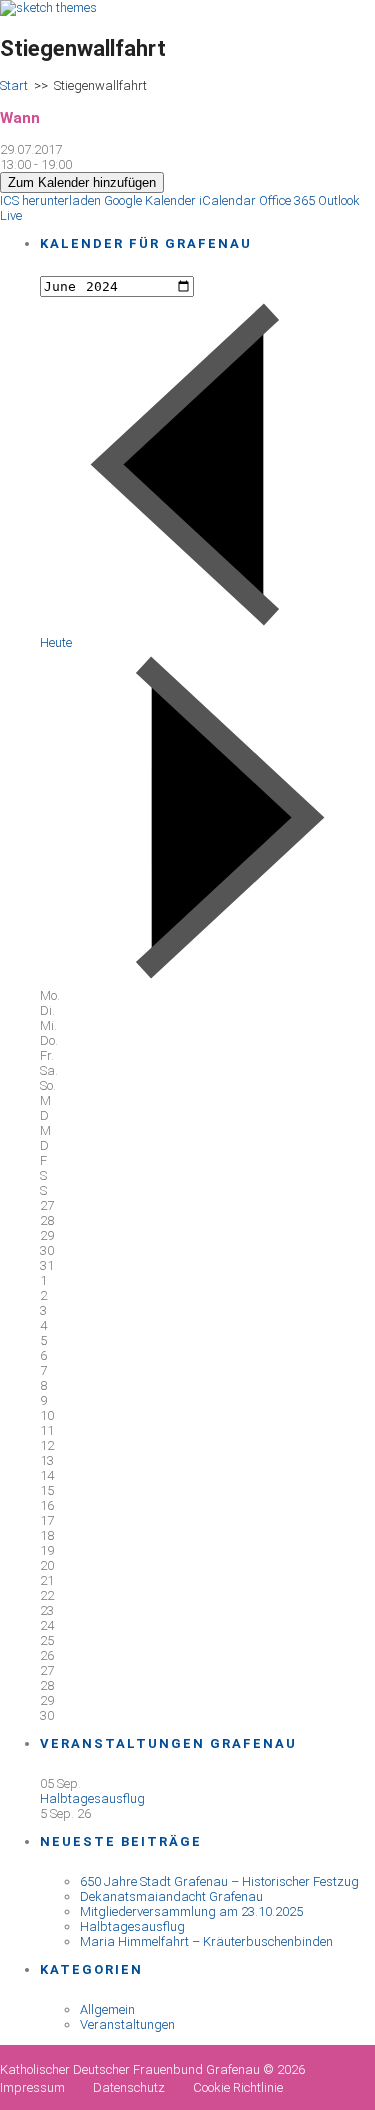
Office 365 (287, 200)
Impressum (32, 2087)
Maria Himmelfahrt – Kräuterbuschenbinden (206, 1941)
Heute (56, 642)
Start (14, 85)
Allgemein (107, 2009)
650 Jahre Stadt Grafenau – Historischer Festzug (219, 1881)
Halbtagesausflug (92, 1798)
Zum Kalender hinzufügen (82, 182)
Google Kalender (150, 200)
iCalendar (227, 200)
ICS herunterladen (50, 200)
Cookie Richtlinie (238, 2087)
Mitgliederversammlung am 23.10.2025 (191, 1911)
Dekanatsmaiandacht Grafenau (171, 1896)
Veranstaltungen (127, 2024)
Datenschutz (129, 2087)
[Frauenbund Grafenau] (48, 7)
